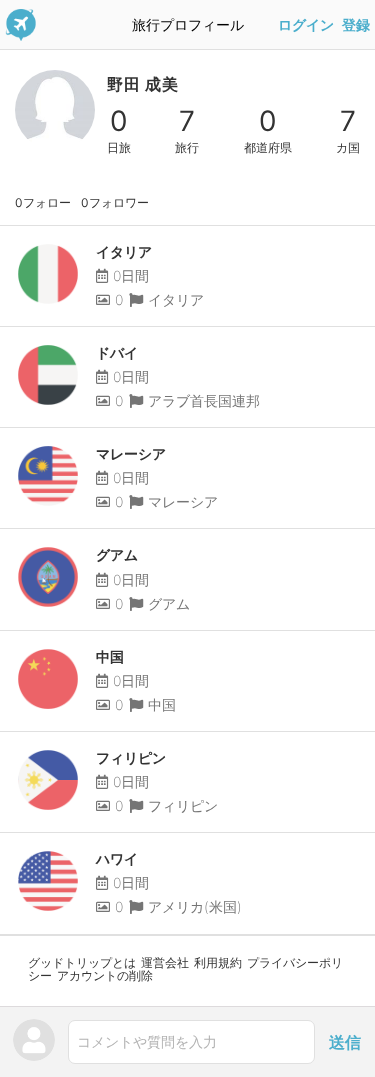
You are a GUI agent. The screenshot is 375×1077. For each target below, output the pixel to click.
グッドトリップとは (82, 962)
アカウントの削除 (105, 975)
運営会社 (165, 962)
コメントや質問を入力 (147, 1041)
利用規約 (218, 962)
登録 (356, 25)
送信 (345, 1042)
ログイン (306, 25)
